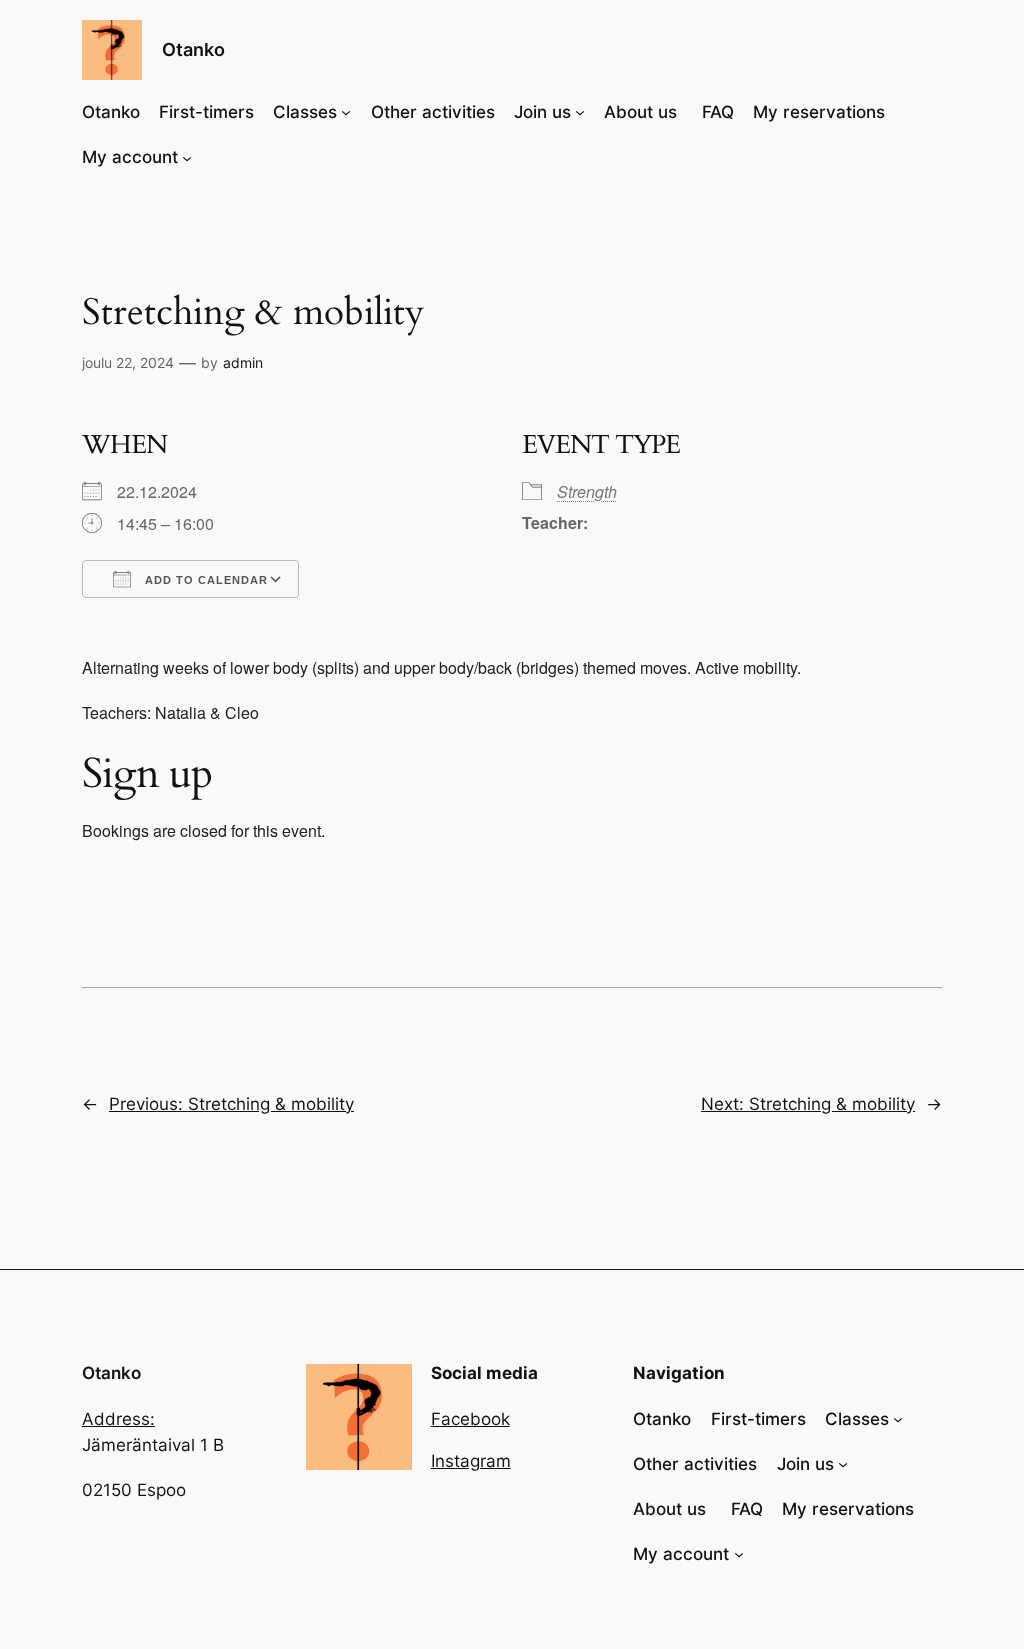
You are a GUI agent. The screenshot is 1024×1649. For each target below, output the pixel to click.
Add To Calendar (204, 580)
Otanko (193, 49)
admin (243, 362)
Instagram (471, 1461)
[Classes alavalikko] (346, 112)
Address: (118, 1419)
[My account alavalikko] (187, 157)
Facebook (470, 1419)
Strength (587, 491)
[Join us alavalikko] (580, 112)
